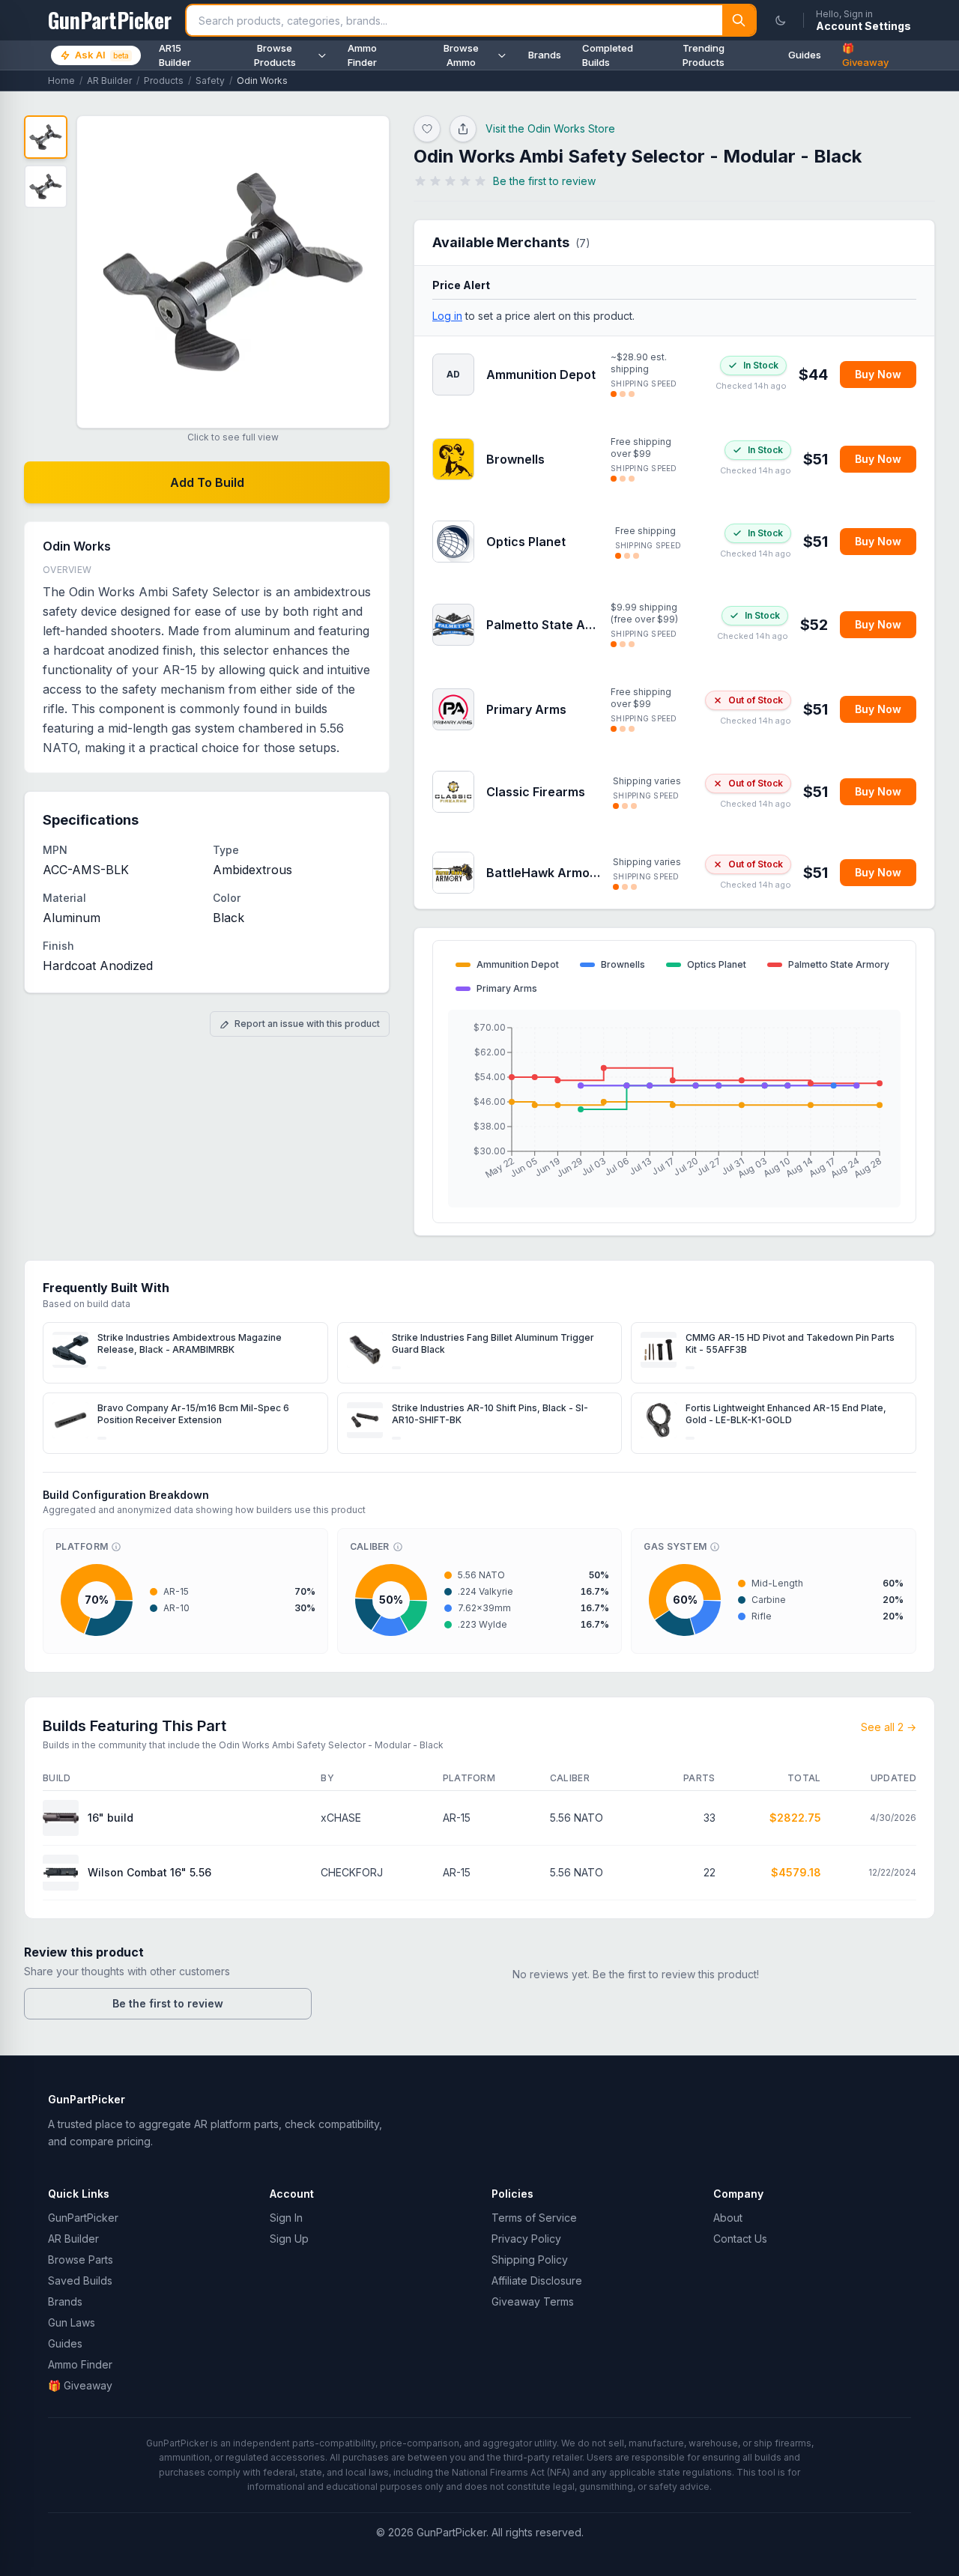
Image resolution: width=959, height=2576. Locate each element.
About (728, 2218)
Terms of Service (534, 2218)
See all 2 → (889, 1727)
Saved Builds (80, 2280)
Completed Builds (608, 55)
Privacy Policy (526, 2239)
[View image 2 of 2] (46, 187)
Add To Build (207, 482)
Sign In (286, 2218)
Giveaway (80, 2385)
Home (61, 81)
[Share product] (463, 129)
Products (164, 81)
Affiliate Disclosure (537, 2280)
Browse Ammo (461, 55)
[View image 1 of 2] (46, 137)
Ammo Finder (362, 55)
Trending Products (704, 55)
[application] (674, 1109)
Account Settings (863, 26)
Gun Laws (72, 2322)
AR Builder (109, 81)
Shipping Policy (530, 2260)
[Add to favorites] (427, 129)
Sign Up (289, 2239)
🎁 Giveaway (865, 55)
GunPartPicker (83, 2218)
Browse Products (275, 55)
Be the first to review (168, 2003)
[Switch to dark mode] (781, 20)
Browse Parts (81, 2260)
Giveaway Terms (533, 2301)
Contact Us (740, 2239)
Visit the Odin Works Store (550, 128)
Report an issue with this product (307, 1024)
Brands (545, 55)
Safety (210, 81)
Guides (805, 55)
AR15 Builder (175, 55)
